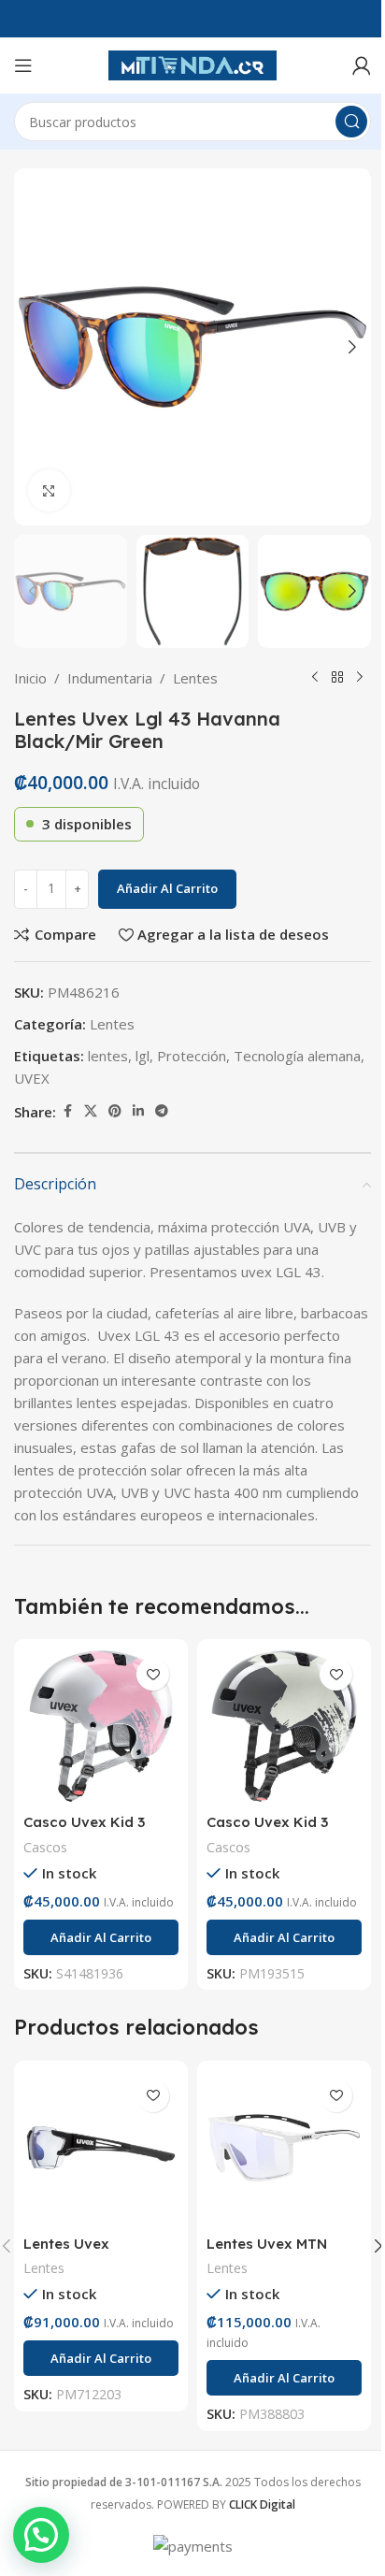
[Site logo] (192, 64)
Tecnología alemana (297, 1056)
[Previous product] (315, 678)
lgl (143, 1056)
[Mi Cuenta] (362, 65)
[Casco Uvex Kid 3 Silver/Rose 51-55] (101, 1726)
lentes (108, 1056)
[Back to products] (337, 678)
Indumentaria (110, 678)
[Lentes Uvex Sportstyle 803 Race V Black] (101, 2148)
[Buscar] (351, 122)
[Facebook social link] (67, 1111)
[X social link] (91, 1111)
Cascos (45, 1847)
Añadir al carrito (167, 888)
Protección (192, 1056)
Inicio (30, 678)
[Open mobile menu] (23, 65)
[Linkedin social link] (138, 1111)
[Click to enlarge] (49, 490)
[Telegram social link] (162, 1111)
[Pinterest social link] (115, 1111)
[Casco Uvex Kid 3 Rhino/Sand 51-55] (284, 1726)
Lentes (195, 678)
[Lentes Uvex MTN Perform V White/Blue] (284, 2148)
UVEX (32, 1078)
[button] (33, 347)
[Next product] (360, 678)
